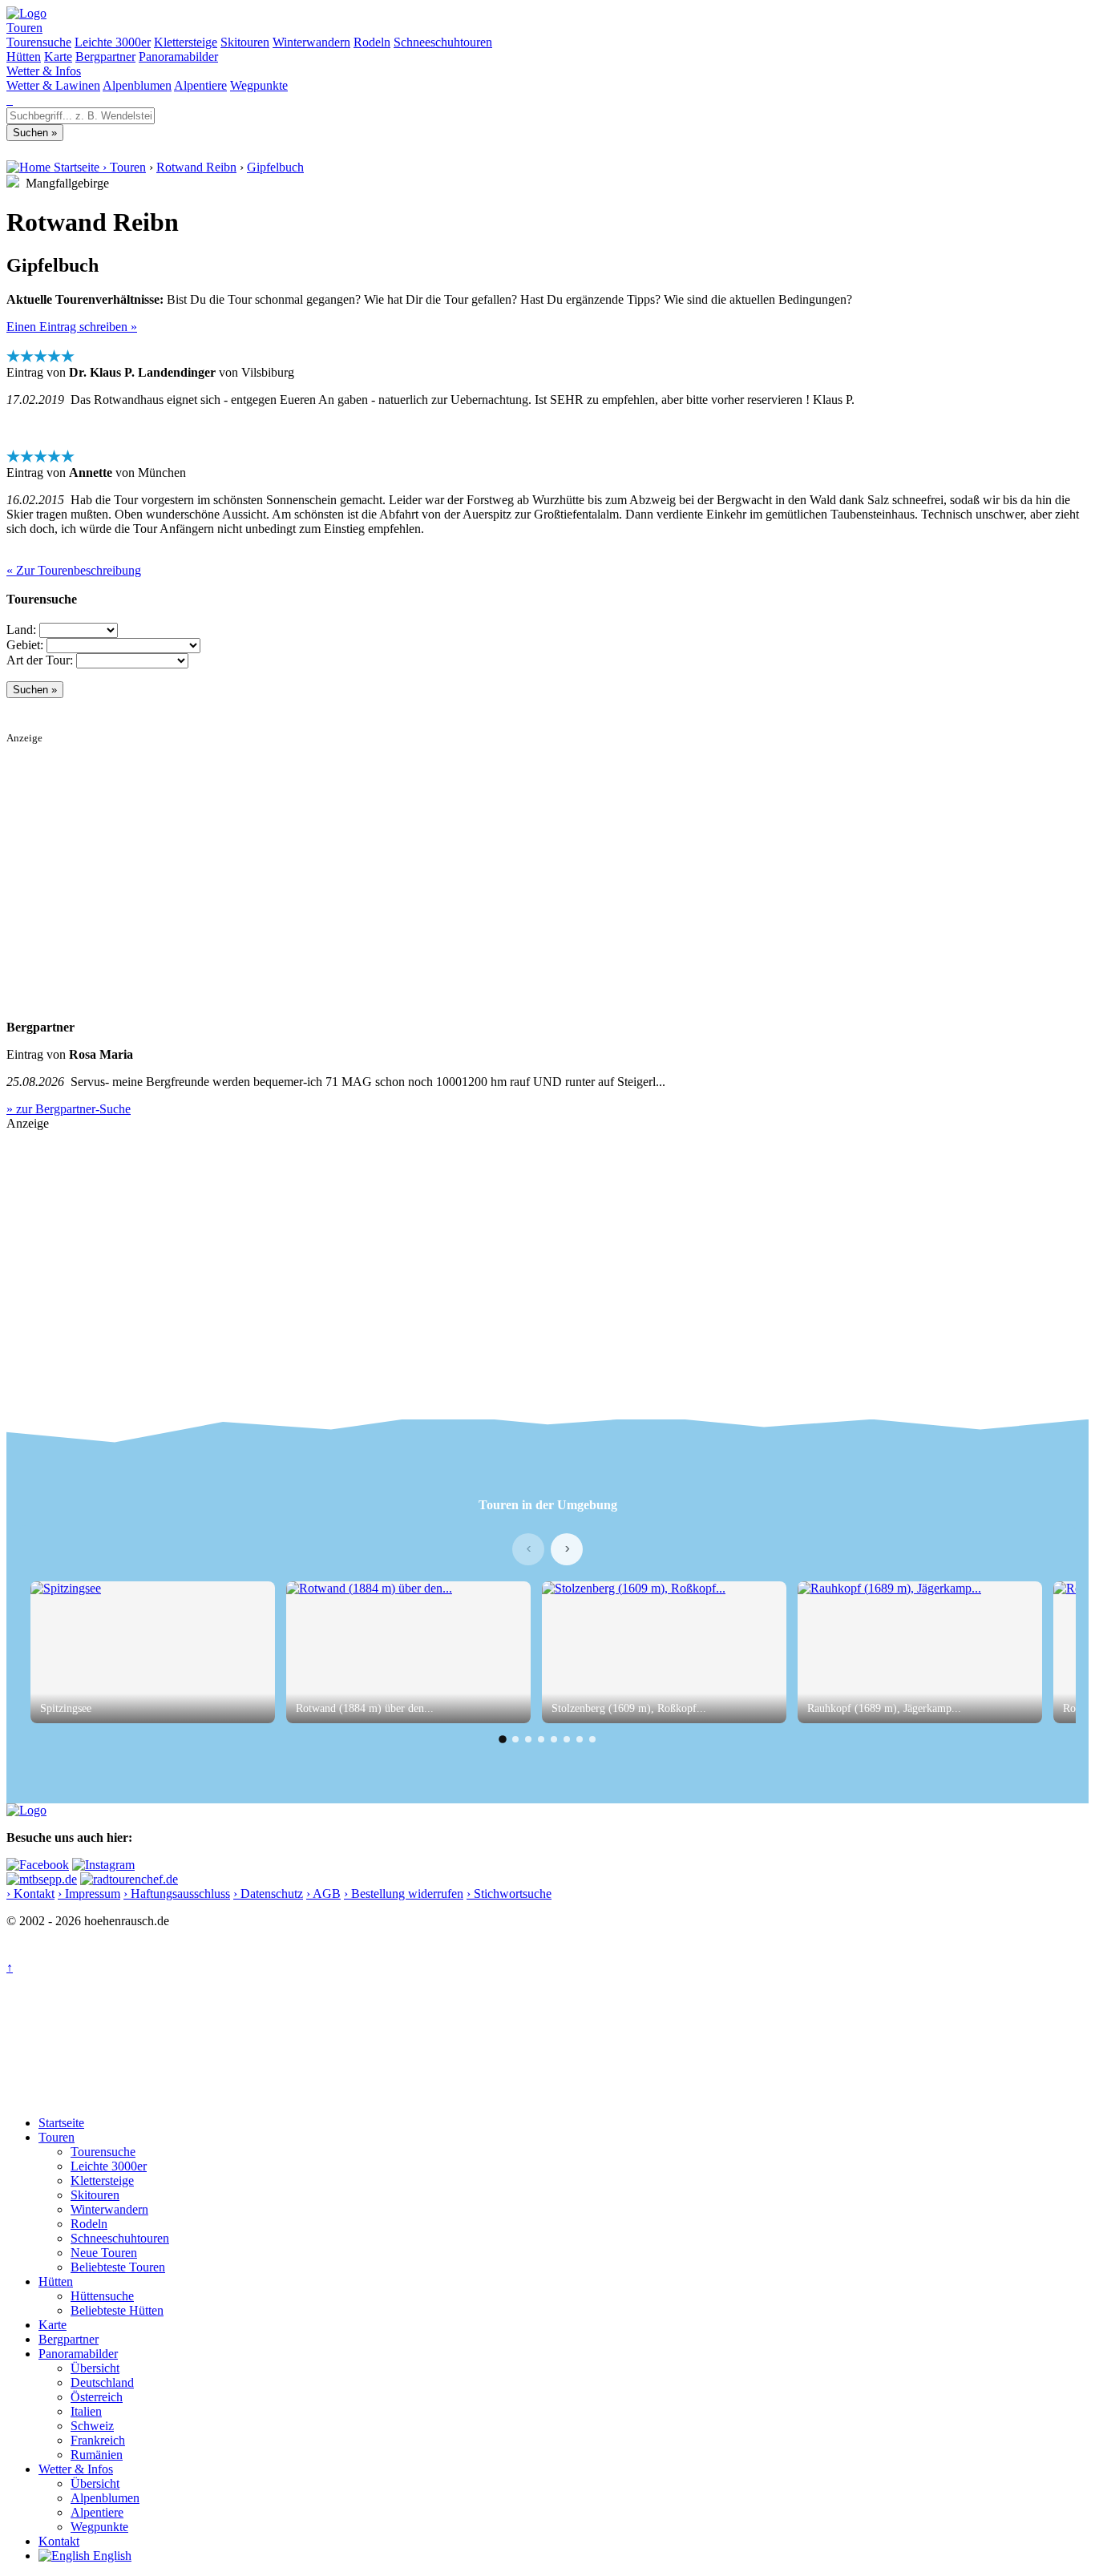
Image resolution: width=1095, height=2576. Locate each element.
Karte (58, 57)
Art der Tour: (40, 660)
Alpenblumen (137, 85)
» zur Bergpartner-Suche (69, 1109)
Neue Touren (104, 2253)
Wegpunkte (259, 85)
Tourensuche (39, 42)
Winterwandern (311, 42)
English (111, 2556)
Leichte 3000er (113, 42)
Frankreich (98, 2440)
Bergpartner (105, 57)
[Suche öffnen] (8, 100)
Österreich (97, 2397)
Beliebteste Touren (118, 2267)
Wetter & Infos (44, 71)
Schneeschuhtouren (443, 42)
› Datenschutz (268, 1894)
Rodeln (372, 42)
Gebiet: (25, 645)
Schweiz (92, 2426)
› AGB (323, 1894)
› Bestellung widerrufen (404, 1894)
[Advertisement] (487, 857)
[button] (503, 1739)
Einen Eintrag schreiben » (72, 327)
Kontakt (59, 2541)
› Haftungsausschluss (177, 1894)
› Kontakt (30, 1894)
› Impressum (89, 1894)
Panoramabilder (178, 57)
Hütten (24, 57)
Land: (21, 630)
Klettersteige (186, 42)
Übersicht (95, 2368)
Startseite (61, 2123)
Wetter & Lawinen (53, 85)
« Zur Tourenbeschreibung (74, 570)
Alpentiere (200, 85)
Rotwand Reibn (196, 167)
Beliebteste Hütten (117, 2310)
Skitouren (245, 42)
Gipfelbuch (275, 167)
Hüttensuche (102, 2296)
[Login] (11, 100)
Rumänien (97, 2455)
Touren (24, 28)
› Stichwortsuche (509, 1894)
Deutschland (102, 2382)
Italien (86, 2411)
